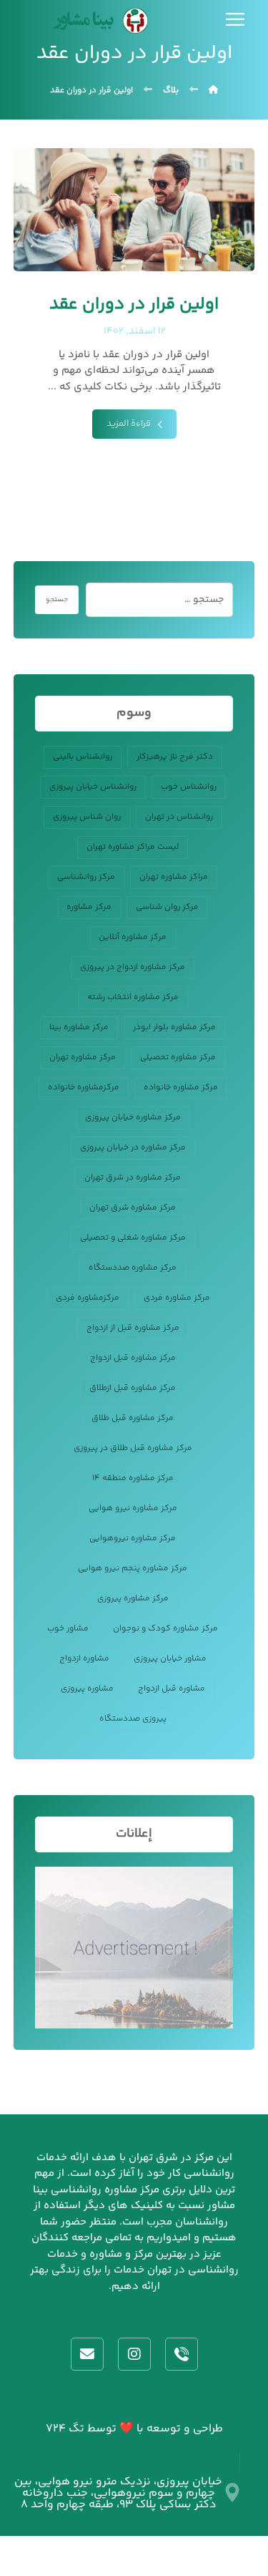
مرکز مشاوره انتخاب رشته (133, 997)
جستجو (57, 600)
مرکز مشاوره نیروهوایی (133, 1539)
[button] (235, 19)
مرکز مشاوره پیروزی (133, 1599)
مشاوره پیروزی (87, 1689)
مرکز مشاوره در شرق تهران (133, 1178)
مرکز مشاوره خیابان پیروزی (133, 1118)
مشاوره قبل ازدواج (172, 1689)
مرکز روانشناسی (86, 877)
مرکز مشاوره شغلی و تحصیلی (133, 1238)
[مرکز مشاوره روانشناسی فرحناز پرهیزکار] (98, 21)
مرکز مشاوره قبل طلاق (133, 1418)
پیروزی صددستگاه (133, 1719)
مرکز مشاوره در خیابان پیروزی (133, 1148)
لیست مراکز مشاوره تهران (133, 847)
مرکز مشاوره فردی (177, 1298)
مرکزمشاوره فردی (88, 1298)
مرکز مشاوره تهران (83, 1058)
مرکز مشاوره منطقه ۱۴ (133, 1478)
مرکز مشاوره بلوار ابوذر (174, 1027)
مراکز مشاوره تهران (174, 877)
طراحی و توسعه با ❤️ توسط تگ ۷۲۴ (134, 2429)
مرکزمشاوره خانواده (84, 1088)
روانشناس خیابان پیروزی (93, 787)
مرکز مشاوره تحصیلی (178, 1058)
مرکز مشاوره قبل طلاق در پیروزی (133, 1448)
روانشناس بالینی (83, 757)
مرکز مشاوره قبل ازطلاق (133, 1388)
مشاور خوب (68, 1629)
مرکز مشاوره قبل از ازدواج (133, 1328)
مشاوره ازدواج (84, 1659)
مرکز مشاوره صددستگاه (133, 1268)
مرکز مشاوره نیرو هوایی (133, 1508)
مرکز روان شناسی (167, 907)
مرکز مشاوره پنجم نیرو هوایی (133, 1569)
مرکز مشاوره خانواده (181, 1088)
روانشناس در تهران (179, 817)
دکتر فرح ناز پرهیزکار (175, 757)
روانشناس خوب (189, 787)
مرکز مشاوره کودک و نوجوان (165, 1629)
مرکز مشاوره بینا (79, 1027)
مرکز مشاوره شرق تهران (133, 1208)
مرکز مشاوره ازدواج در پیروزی (133, 967)
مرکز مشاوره (89, 907)
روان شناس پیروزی (87, 817)
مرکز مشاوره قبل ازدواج (133, 1358)
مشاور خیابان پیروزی (170, 1659)
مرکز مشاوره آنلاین (133, 937)
